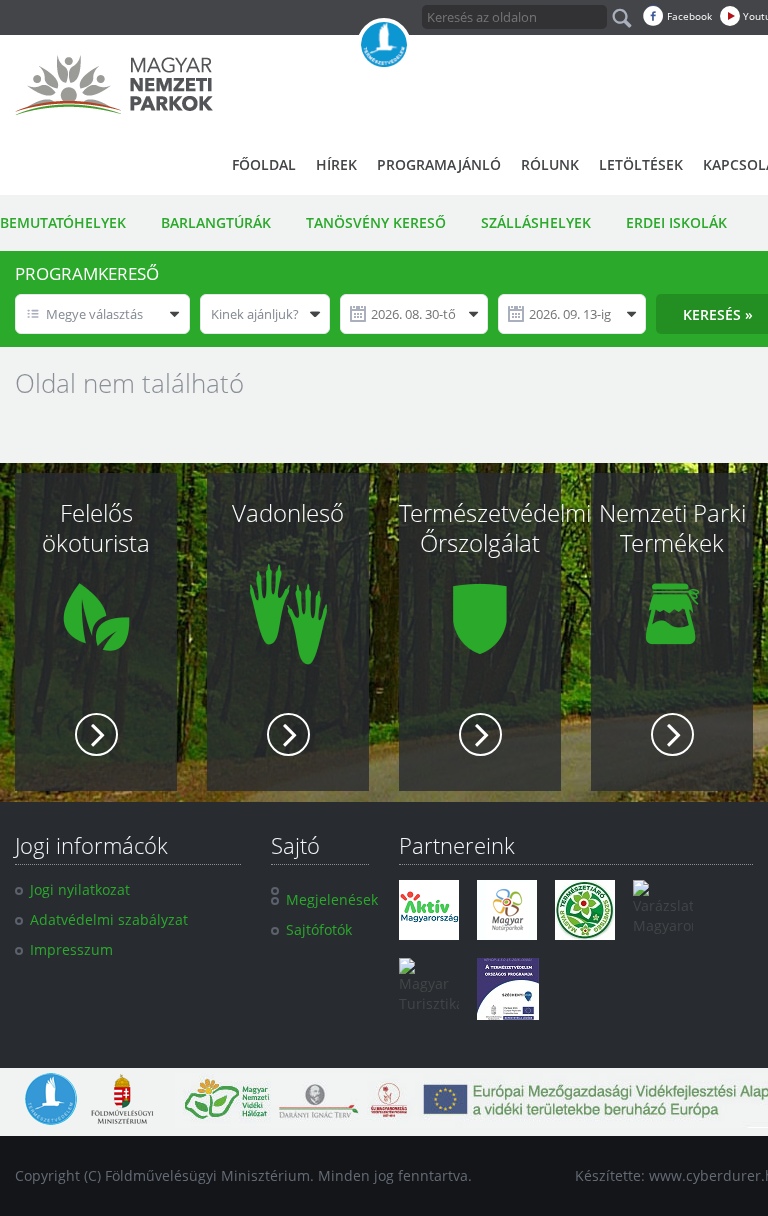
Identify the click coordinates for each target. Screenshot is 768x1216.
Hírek (336, 164)
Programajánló (439, 164)
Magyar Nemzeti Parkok (114, 85)
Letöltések (641, 164)
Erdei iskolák (676, 222)
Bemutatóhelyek (63, 222)
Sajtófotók (319, 929)
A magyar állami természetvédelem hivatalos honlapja (384, 45)
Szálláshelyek (536, 222)
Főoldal (264, 164)
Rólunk (550, 164)
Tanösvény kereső (376, 222)
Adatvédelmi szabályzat (109, 919)
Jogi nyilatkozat (80, 889)
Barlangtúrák (216, 222)
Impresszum (71, 949)
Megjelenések (332, 899)
